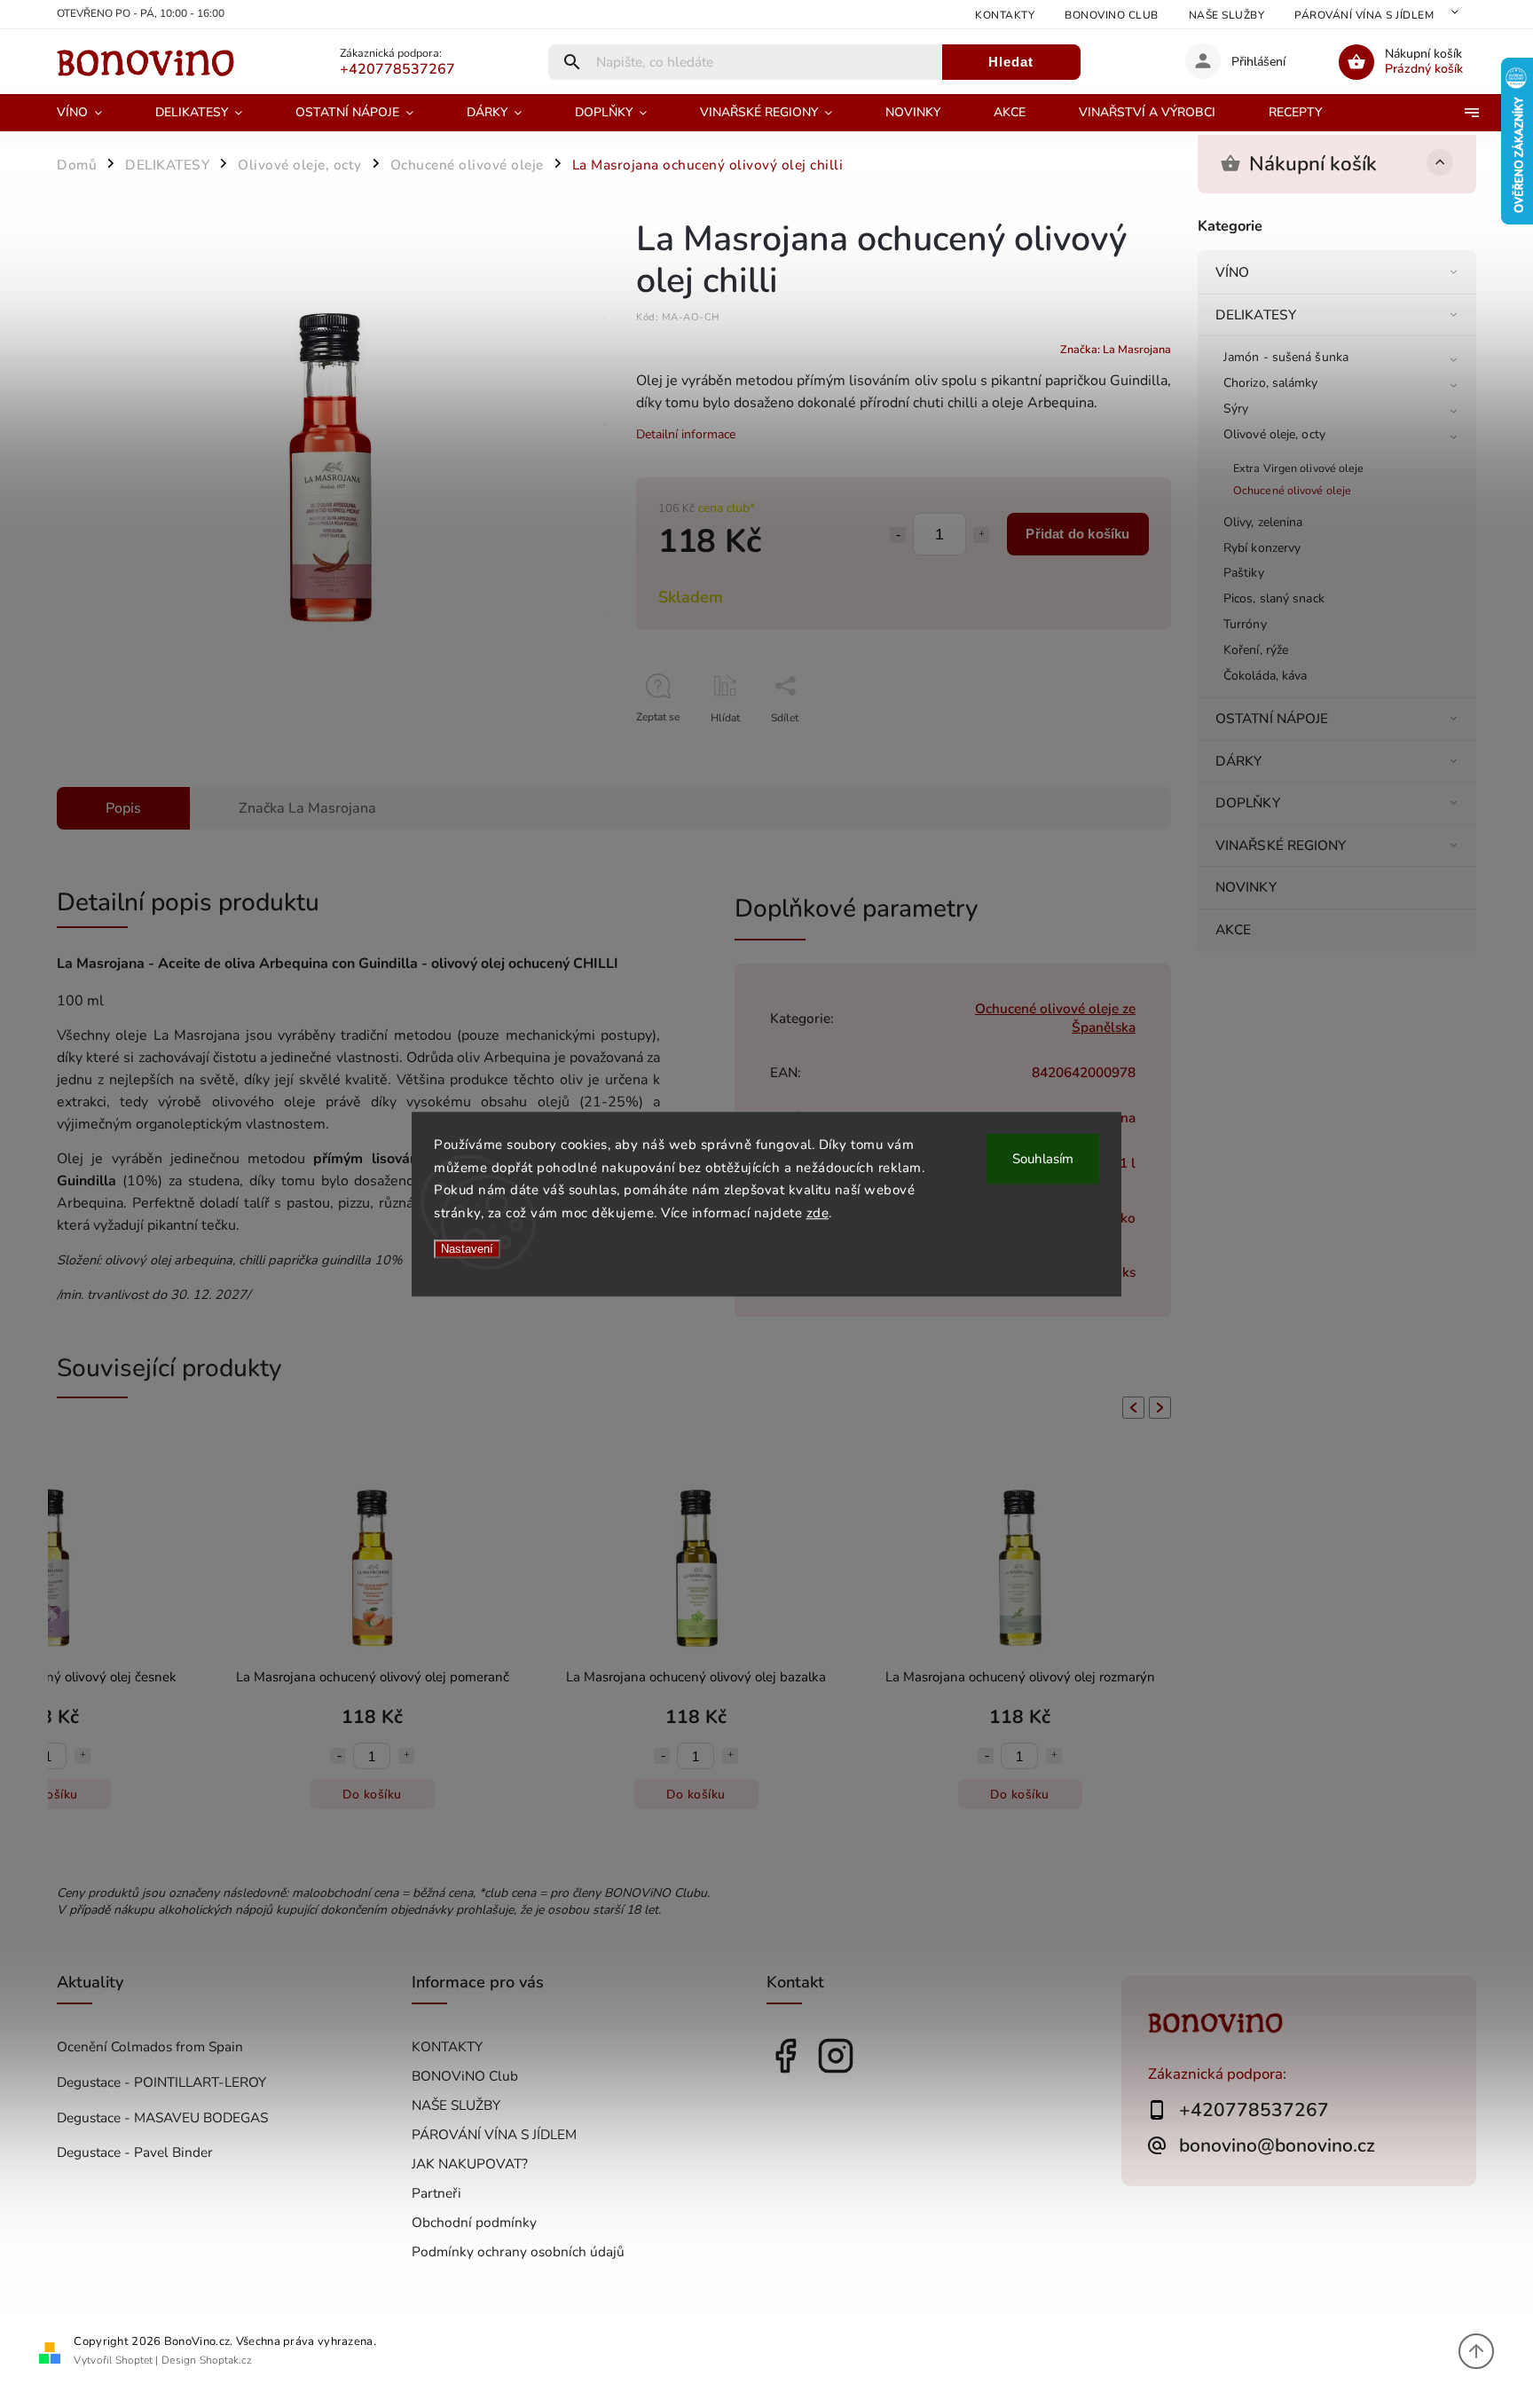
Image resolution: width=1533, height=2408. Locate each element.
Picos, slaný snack (1274, 598)
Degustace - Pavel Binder (135, 2152)
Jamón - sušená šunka (1286, 357)
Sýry (1236, 409)
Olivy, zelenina (1263, 522)
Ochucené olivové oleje (1292, 490)
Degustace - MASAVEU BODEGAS (162, 2117)
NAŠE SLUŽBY (1227, 15)
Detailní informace (686, 434)
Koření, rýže (1256, 650)
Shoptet (134, 2360)
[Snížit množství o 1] (898, 535)
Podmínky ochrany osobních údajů (518, 2251)
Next (1163, 1408)
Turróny (1245, 624)
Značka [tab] (307, 808)
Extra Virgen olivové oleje (1299, 468)
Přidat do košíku (1077, 534)
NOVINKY (1246, 887)
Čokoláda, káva (1265, 676)
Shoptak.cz (226, 2360)
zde (818, 1213)
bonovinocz (836, 2056)
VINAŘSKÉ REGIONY (1281, 845)
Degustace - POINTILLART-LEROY (161, 2082)
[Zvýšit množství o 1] (981, 535)
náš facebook (785, 2056)
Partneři (436, 2193)
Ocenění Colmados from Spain (150, 2046)
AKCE (1233, 929)
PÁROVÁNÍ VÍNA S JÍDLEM (1364, 15)
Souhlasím (1043, 1159)
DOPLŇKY (1248, 803)
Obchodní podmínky (474, 2222)
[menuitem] (93, 113)
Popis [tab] (123, 808)
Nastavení (467, 1249)
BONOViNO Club (1112, 15)
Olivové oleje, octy (1274, 434)
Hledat (1011, 62)
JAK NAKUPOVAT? (470, 2164)
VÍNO (1232, 272)
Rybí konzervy (1262, 548)
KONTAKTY (1005, 15)
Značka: (1116, 349)
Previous (1130, 1408)
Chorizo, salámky (1271, 383)
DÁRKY (1239, 761)
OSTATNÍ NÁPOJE (1272, 718)
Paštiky (1244, 573)
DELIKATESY (1256, 315)
